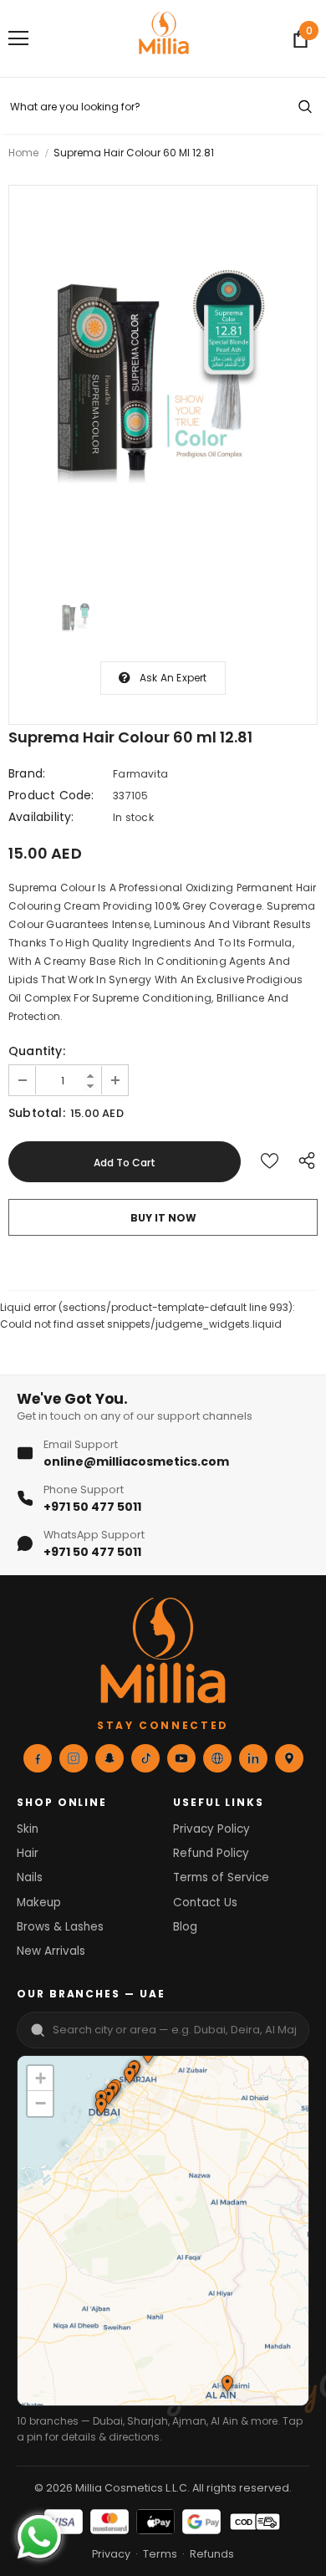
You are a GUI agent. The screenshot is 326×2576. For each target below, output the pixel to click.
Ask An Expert (173, 678)
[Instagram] (74, 1758)
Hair (28, 1853)
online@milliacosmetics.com (136, 1461)
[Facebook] (38, 1758)
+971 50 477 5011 (92, 1507)
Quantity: (37, 1051)
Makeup (39, 1903)
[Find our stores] (289, 1758)
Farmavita (140, 774)
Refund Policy (211, 1853)
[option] (163, 381)
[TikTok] (145, 1758)
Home (23, 153)
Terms (160, 2554)
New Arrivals (51, 1951)
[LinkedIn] (253, 1758)
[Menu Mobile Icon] (18, 38)
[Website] (217, 1758)
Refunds (212, 2554)
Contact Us (205, 1903)
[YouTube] (181, 1758)
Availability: (41, 817)
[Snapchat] (110, 1758)
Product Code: (51, 795)
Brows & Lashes (60, 1927)
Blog (185, 1927)
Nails (30, 1877)
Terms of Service (221, 1877)
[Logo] (164, 38)
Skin (28, 1829)
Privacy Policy (211, 1829)
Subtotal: (37, 1113)
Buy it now (163, 1218)
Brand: (27, 773)
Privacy (111, 2554)
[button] (129, 2077)
